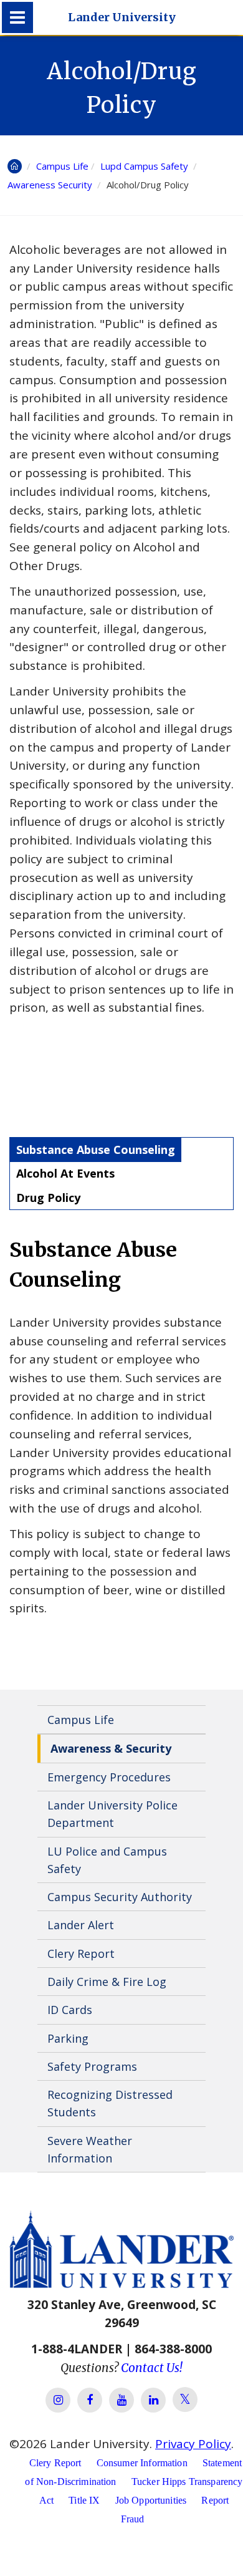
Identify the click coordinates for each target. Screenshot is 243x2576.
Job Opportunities (151, 2500)
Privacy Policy (193, 2444)
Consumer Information (142, 2463)
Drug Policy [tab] (48, 1198)
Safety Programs (92, 2066)
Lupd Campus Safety (145, 166)
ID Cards (70, 2010)
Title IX (84, 2500)
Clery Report (81, 1954)
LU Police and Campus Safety (107, 1860)
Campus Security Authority (120, 1897)
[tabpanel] (121, 1427)
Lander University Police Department (112, 1814)
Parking (68, 2038)
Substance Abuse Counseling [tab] (96, 1150)
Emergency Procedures (109, 1777)
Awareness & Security (111, 1748)
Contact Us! (152, 2368)
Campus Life (62, 166)
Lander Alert (81, 1925)
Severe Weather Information (90, 2149)
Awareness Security (51, 185)
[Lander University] (17, 17)
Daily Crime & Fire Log (107, 1982)
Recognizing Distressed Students (110, 2103)
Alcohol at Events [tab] (65, 1173)
